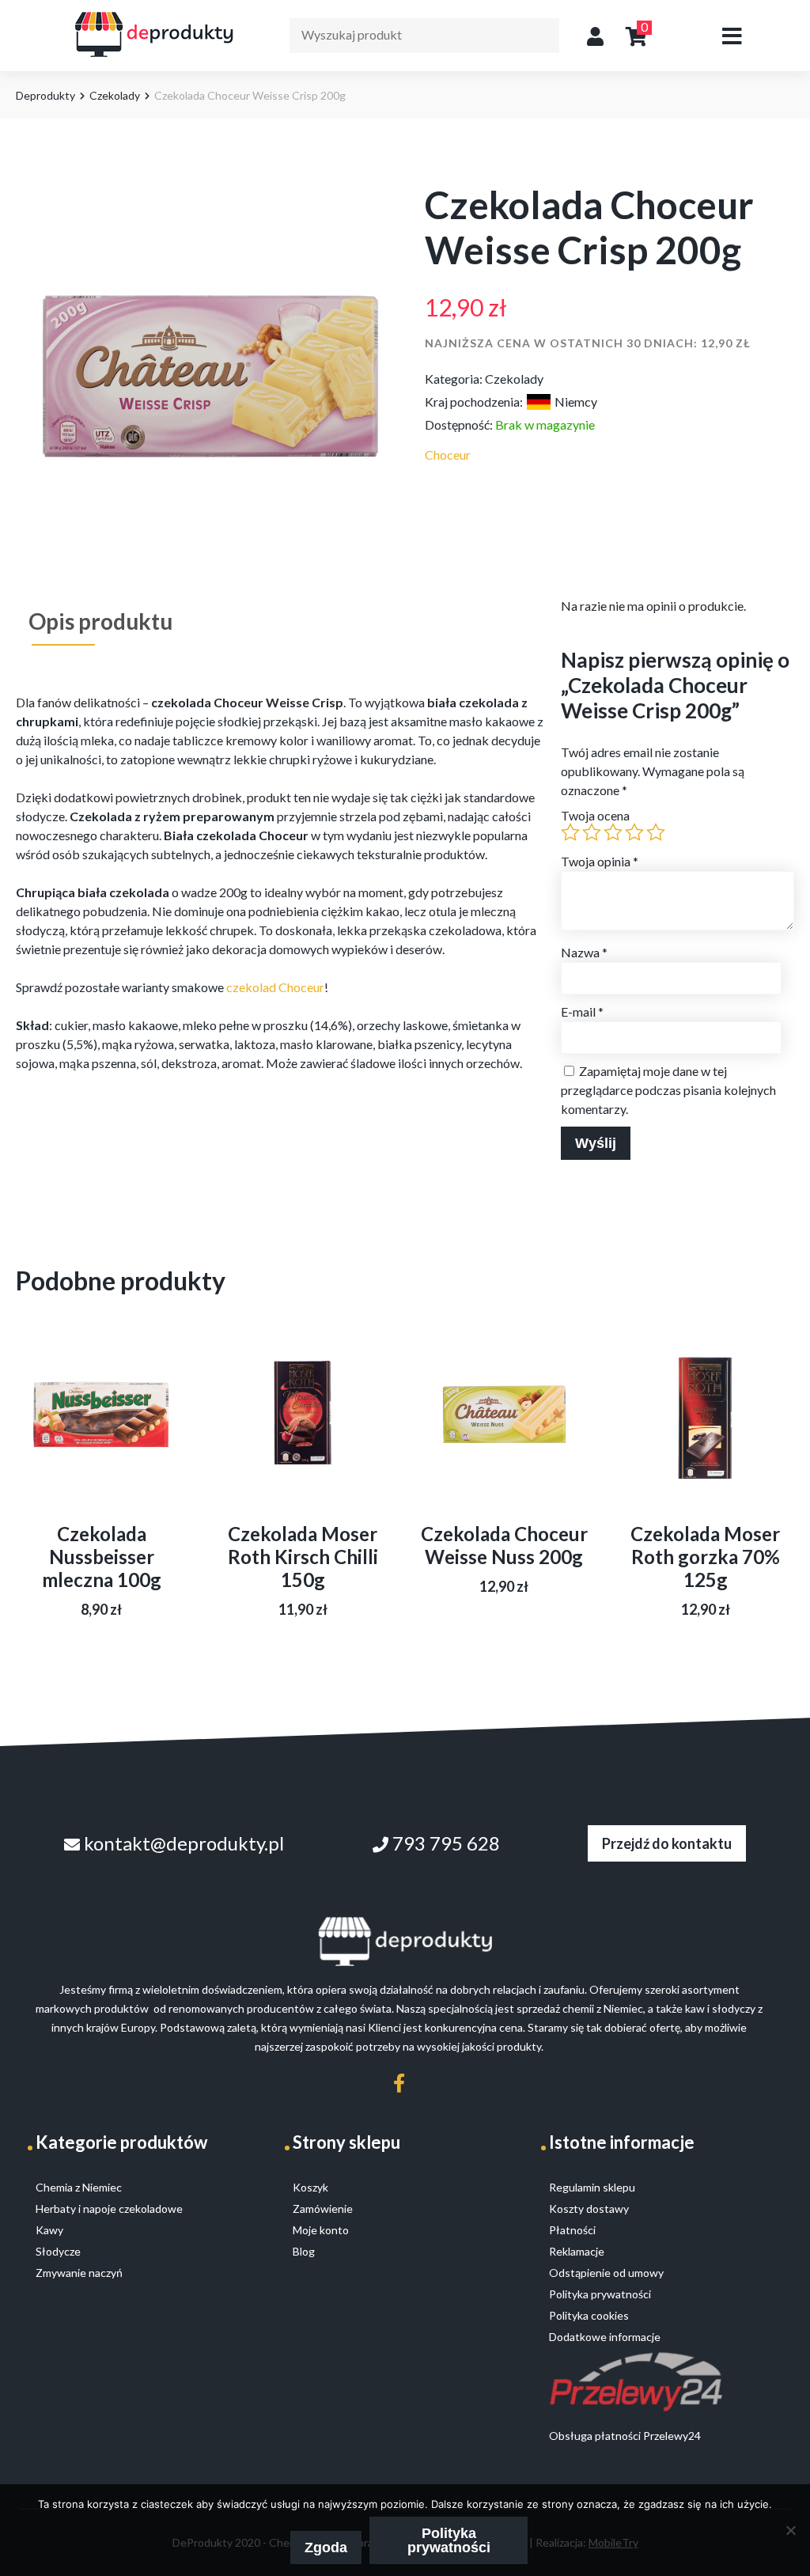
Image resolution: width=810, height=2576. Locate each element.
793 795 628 (444, 1843)
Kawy (49, 2230)
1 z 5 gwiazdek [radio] (570, 832)
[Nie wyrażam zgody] (790, 2530)
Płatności (572, 2230)
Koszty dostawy (589, 2209)
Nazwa (584, 952)
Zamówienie (323, 2209)
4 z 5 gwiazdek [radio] (634, 832)
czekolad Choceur (275, 987)
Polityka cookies (589, 2315)
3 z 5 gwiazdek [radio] (613, 832)
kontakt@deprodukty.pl (182, 1843)
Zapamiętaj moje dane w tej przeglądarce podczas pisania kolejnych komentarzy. (668, 1090)
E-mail (582, 1011)
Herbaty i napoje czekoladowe (109, 2209)
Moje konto (321, 2230)
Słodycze (58, 2251)
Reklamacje (577, 2251)
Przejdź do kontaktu (667, 1843)
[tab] (100, 621)
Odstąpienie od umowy (606, 2273)
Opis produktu (100, 621)
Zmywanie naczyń (79, 2273)
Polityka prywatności (449, 2540)
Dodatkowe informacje (605, 2337)
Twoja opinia (600, 861)
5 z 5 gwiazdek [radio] (656, 832)
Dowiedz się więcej (102, 1446)
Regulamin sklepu (592, 2187)
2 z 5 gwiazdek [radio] (592, 832)
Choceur (448, 455)
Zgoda (326, 2548)
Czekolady (115, 95)
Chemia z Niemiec (79, 2187)
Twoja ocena (595, 815)
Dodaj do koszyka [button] (706, 1446)
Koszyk (310, 2187)
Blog (304, 2251)
